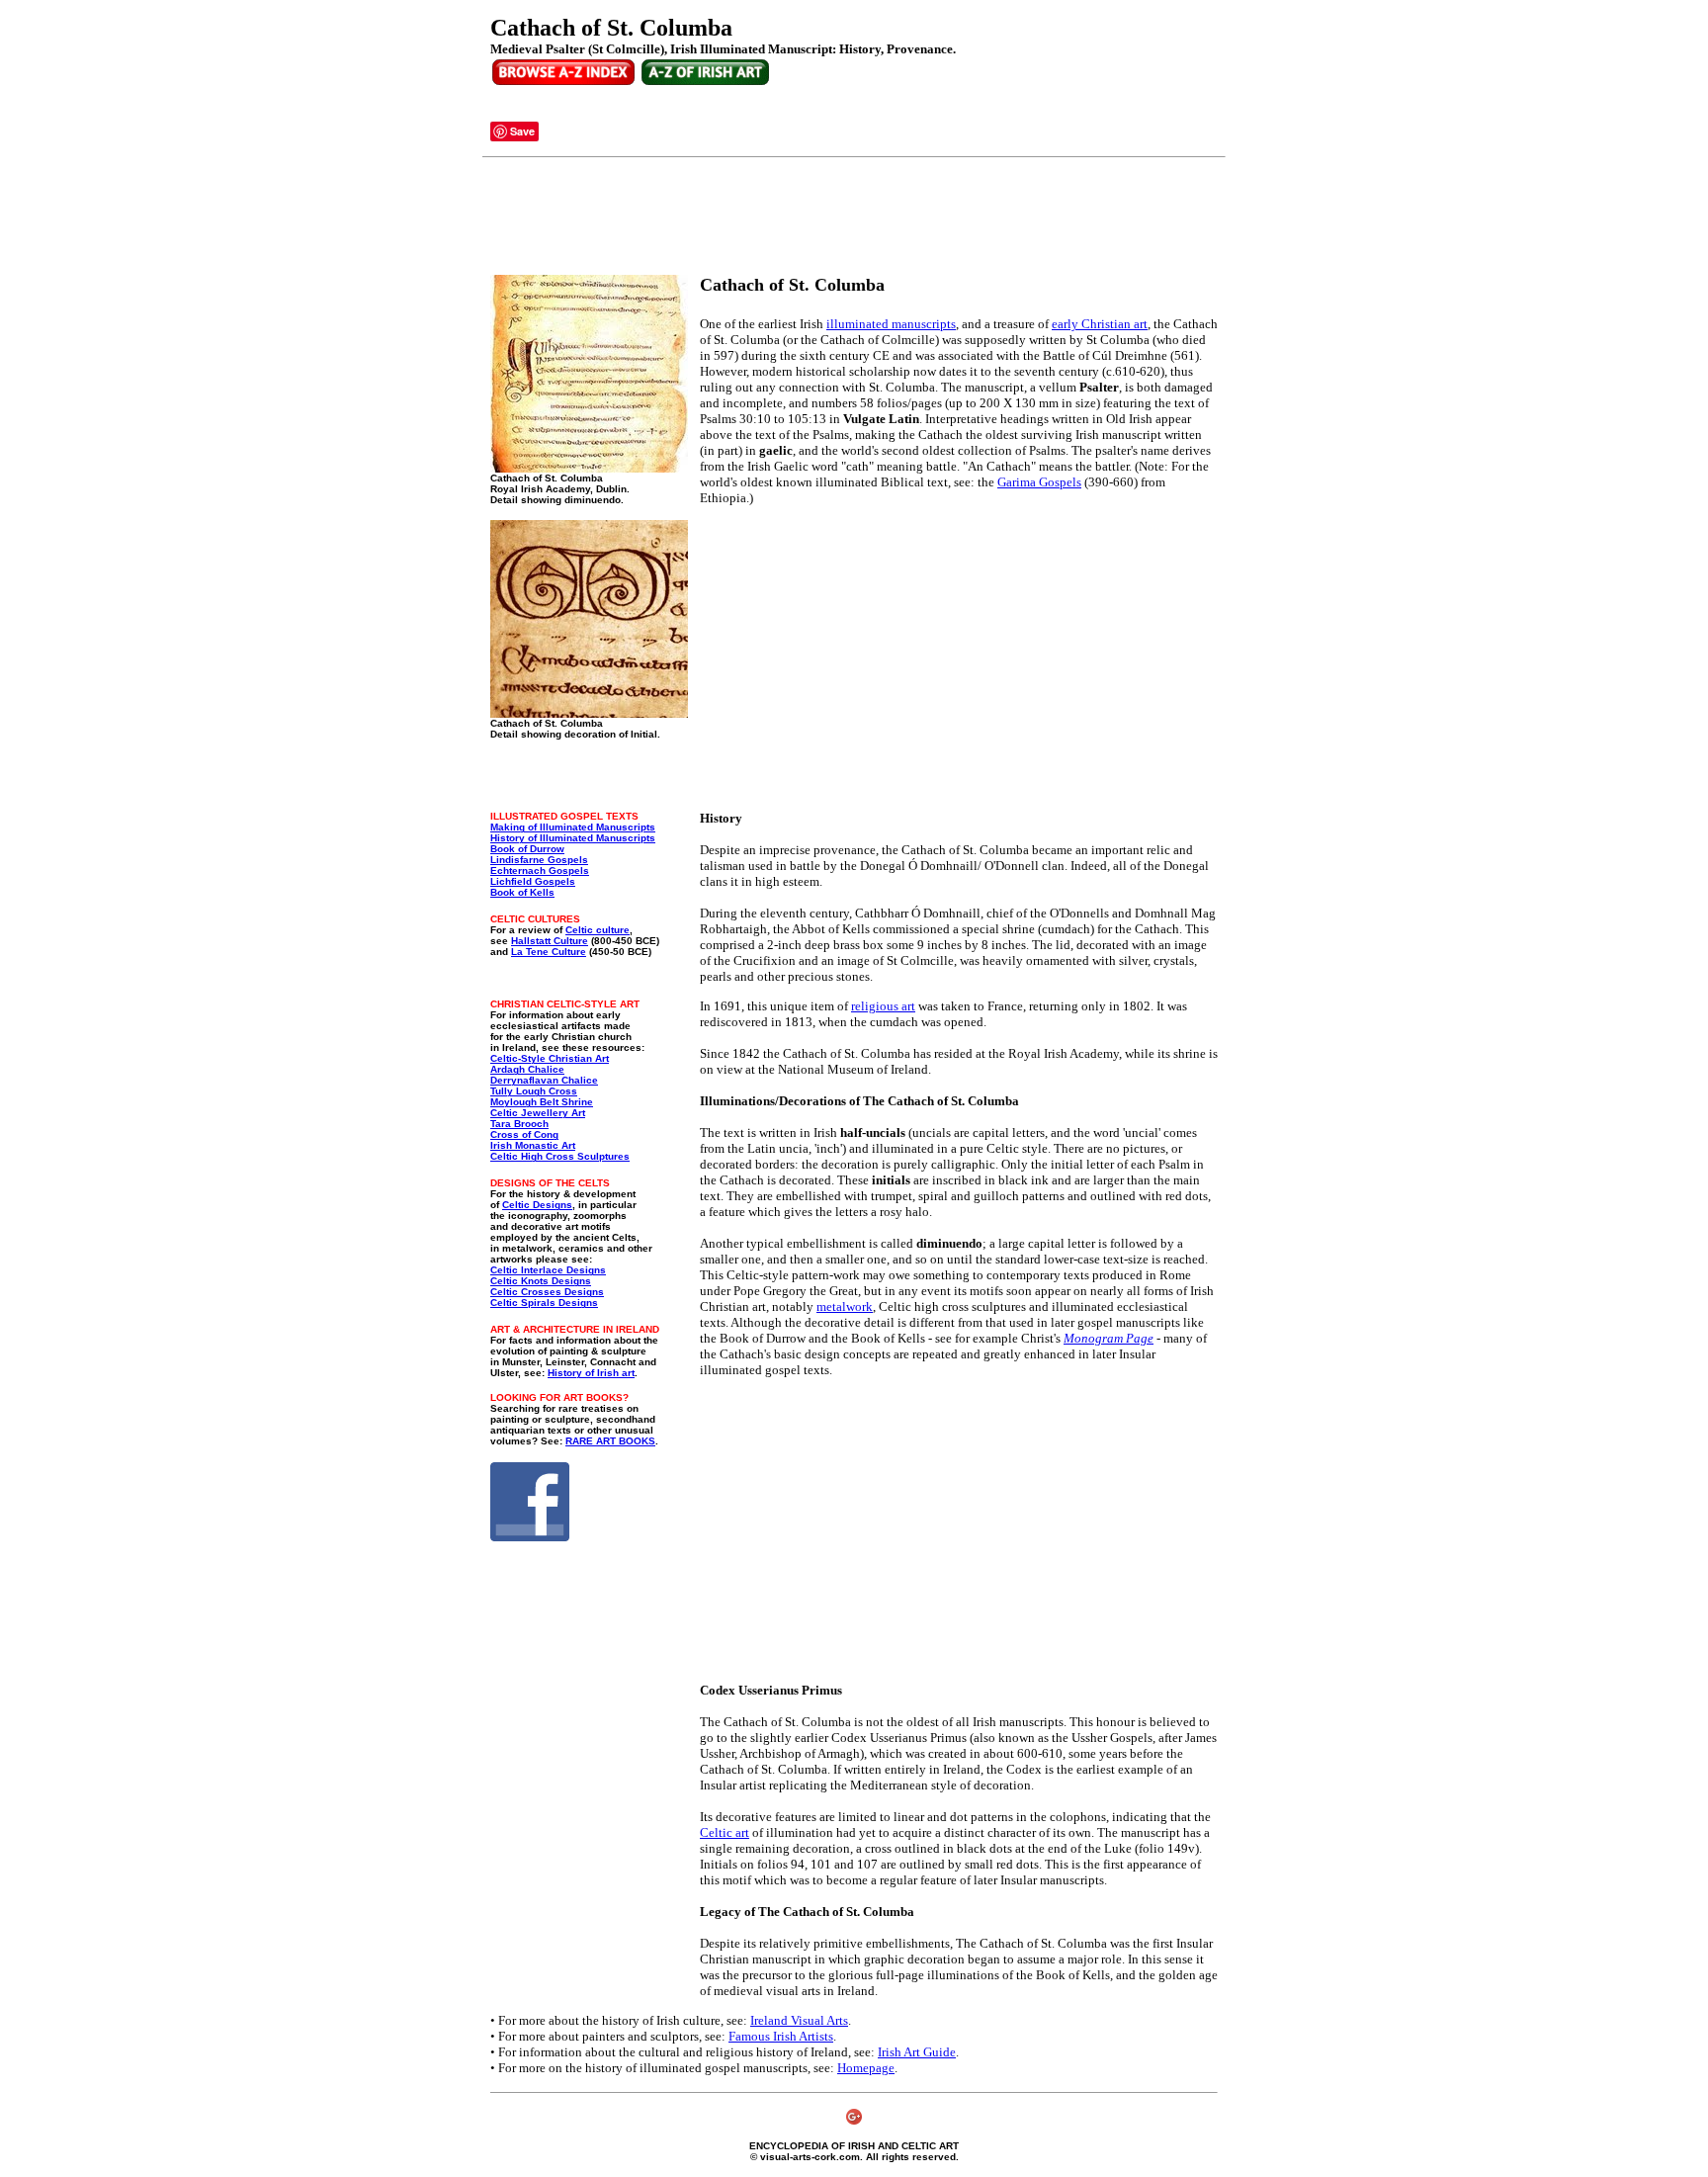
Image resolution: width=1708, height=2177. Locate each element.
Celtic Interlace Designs (548, 1270)
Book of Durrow (527, 849)
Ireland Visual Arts (799, 2020)
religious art (883, 1006)
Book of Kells (522, 892)
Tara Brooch (519, 1124)
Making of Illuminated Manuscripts (573, 827)
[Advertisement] (850, 217)
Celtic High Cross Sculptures (560, 1156)
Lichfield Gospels (533, 881)
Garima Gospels (1039, 482)
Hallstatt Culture (550, 941)
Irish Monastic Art (533, 1145)
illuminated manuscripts (891, 324)
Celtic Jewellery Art (538, 1113)
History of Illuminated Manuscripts (573, 838)
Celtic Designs (537, 1205)
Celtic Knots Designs (541, 1281)
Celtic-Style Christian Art (550, 1058)
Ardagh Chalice (527, 1069)
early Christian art (1100, 324)
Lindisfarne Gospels (539, 860)
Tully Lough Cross (534, 1091)
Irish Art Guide (917, 2052)
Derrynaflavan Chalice (544, 1080)
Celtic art (725, 1832)
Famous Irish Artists (781, 2036)
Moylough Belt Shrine (542, 1102)
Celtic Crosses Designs (547, 1292)
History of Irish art (591, 1373)
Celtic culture (598, 930)
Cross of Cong (524, 1134)
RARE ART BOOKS (610, 1441)
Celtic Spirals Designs (544, 1303)
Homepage (866, 2068)
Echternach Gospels (540, 871)
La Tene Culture (549, 952)
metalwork (845, 1306)
